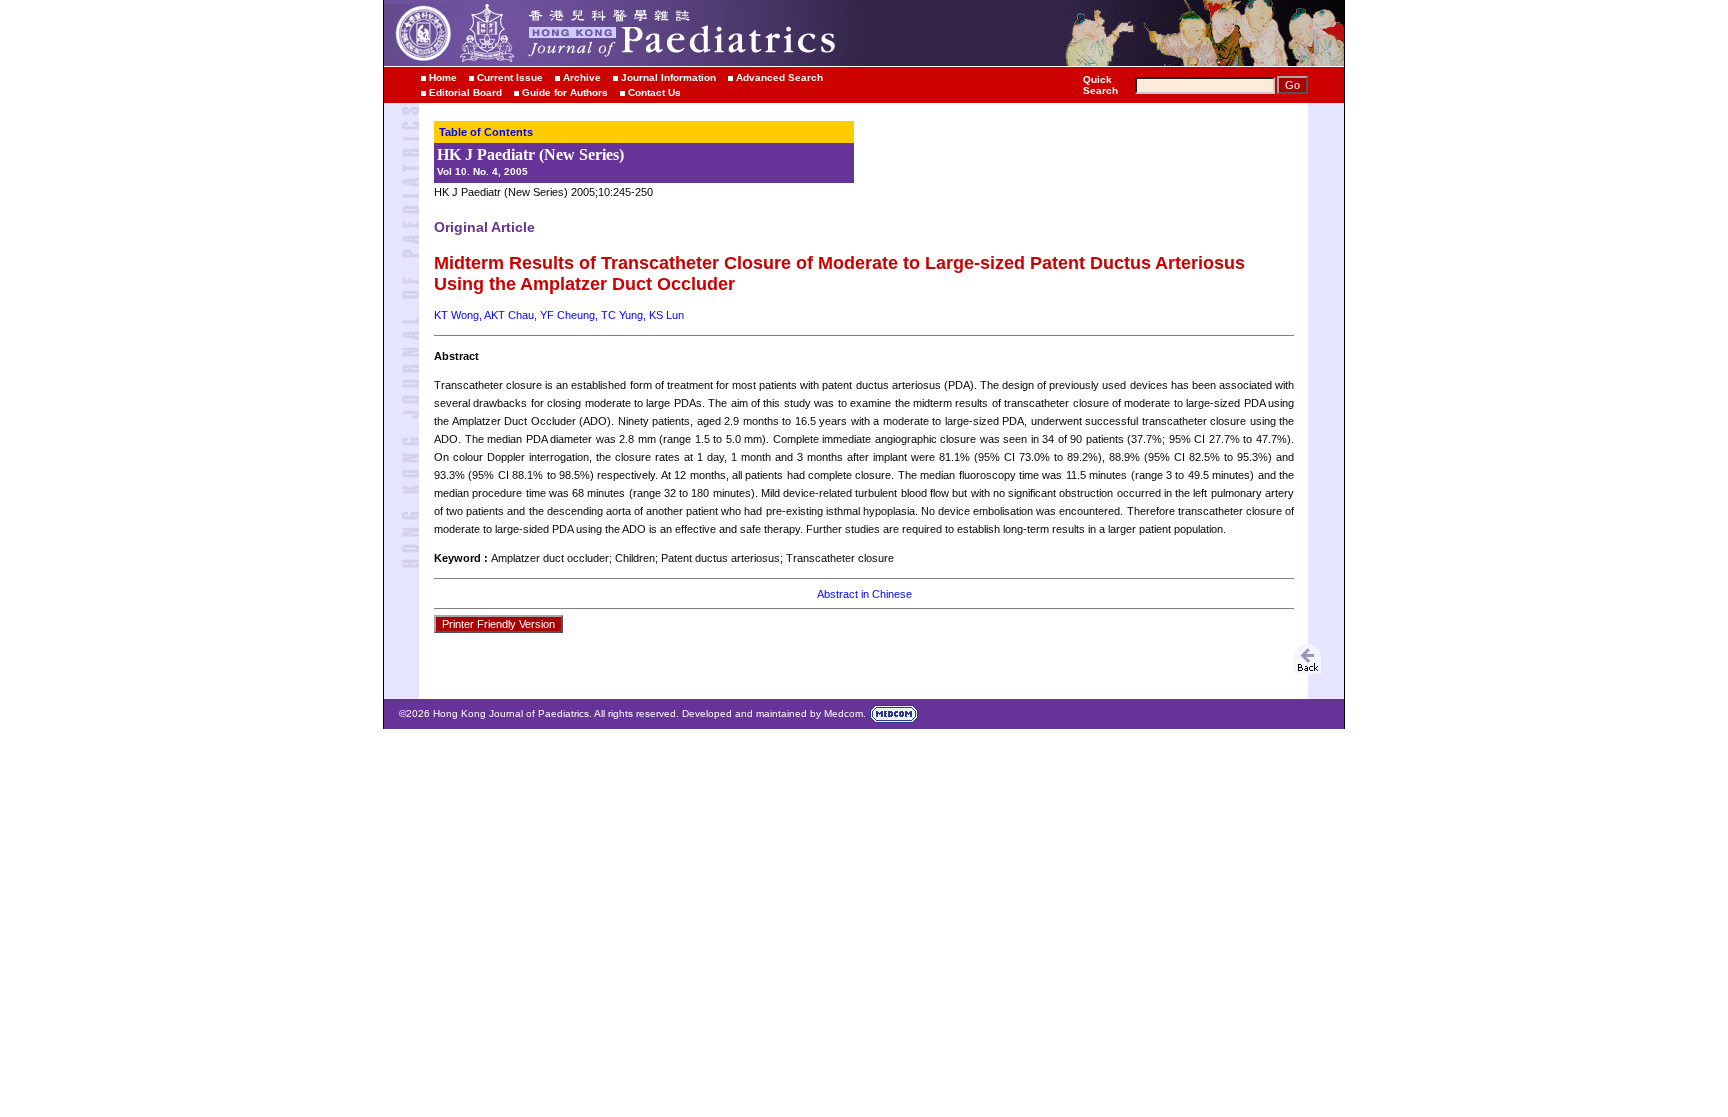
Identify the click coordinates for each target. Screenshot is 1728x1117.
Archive (582, 77)
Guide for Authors (565, 92)
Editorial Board (465, 92)
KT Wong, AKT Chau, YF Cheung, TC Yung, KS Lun (559, 315)
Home (443, 77)
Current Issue (510, 77)
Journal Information (668, 77)
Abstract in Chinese (864, 594)
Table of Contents (486, 132)
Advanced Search (779, 77)
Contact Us (654, 92)
